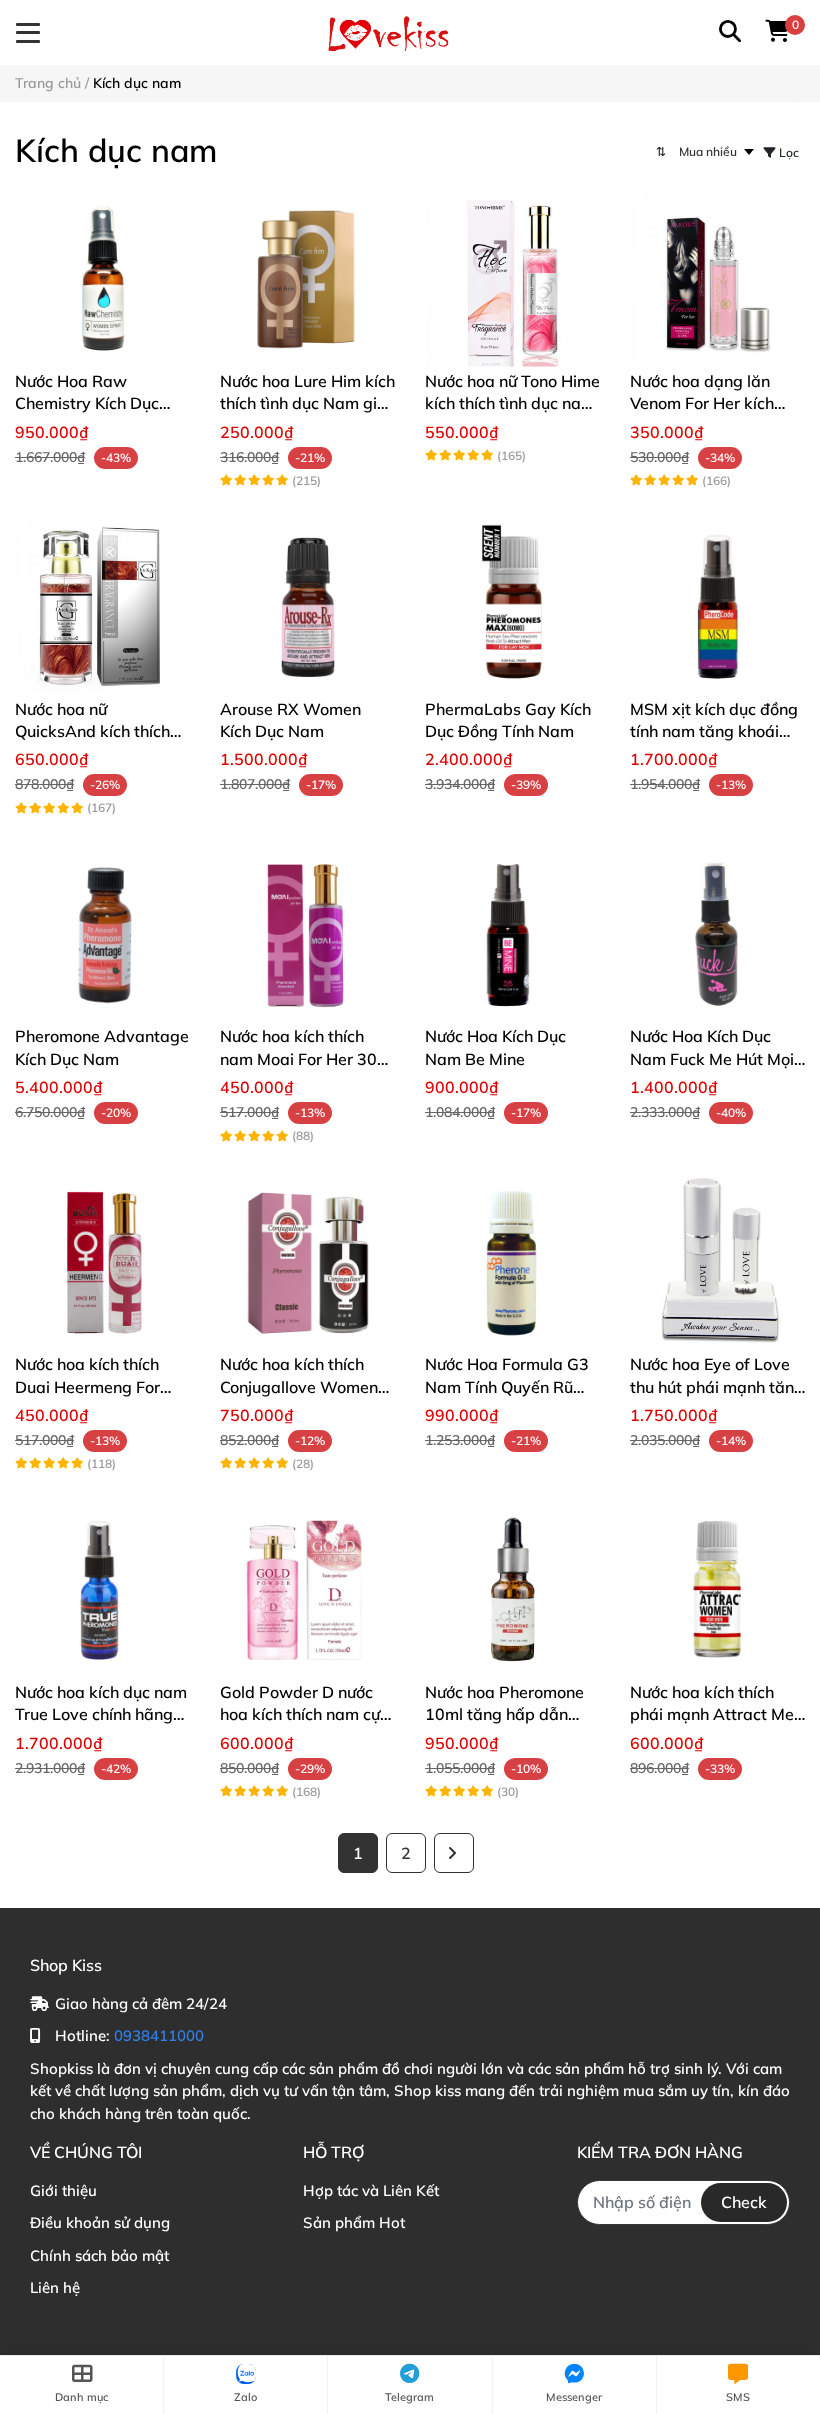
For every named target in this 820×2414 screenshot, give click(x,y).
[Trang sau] (454, 1853)
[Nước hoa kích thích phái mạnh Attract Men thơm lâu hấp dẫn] (717, 1590)
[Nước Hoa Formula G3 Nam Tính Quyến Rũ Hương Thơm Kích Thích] (512, 1262)
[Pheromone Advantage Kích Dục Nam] (102, 934)
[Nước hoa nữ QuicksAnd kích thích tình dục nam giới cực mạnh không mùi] (102, 607)
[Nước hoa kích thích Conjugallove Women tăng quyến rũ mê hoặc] (307, 1262)
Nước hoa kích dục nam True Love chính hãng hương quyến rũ (101, 1714)
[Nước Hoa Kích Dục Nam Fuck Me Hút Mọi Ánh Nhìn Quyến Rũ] (717, 934)
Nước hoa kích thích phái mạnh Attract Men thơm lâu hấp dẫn (716, 1714)
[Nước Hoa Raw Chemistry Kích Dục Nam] (102, 279)
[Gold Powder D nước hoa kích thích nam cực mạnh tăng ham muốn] (307, 1590)
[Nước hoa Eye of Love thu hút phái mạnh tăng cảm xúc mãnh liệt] (717, 1262)
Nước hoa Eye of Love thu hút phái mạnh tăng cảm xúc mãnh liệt (717, 1386)
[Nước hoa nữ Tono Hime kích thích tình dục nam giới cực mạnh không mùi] (512, 279)
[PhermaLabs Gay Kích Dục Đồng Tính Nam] (512, 607)
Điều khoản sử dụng (100, 2222)
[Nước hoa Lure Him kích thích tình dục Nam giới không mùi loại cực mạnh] (307, 279)
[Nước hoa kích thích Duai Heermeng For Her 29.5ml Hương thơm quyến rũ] (102, 1262)
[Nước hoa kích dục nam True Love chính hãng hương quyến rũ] (102, 1590)
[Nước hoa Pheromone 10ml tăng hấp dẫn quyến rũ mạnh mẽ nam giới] (512, 1590)
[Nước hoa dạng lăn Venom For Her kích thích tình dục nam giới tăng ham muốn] (717, 279)
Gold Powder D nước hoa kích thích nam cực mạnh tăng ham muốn (304, 1714)
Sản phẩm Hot (354, 2222)
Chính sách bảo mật (99, 2255)
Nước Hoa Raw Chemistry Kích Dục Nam (87, 403)
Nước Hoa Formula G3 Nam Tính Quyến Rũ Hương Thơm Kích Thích (512, 1386)
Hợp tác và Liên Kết (371, 2190)
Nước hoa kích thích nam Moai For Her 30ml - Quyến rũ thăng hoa (307, 1058)
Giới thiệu (63, 2190)
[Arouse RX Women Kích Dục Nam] (307, 607)
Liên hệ (55, 2287)
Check (744, 2202)
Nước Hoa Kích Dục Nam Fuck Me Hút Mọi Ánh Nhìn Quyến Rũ (712, 1058)
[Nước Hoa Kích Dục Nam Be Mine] (512, 934)
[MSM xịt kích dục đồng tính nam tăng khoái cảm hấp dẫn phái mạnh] (717, 607)
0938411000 (159, 2035)
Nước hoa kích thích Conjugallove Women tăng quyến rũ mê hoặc (305, 1386)
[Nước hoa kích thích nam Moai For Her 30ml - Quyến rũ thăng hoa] (307, 934)
